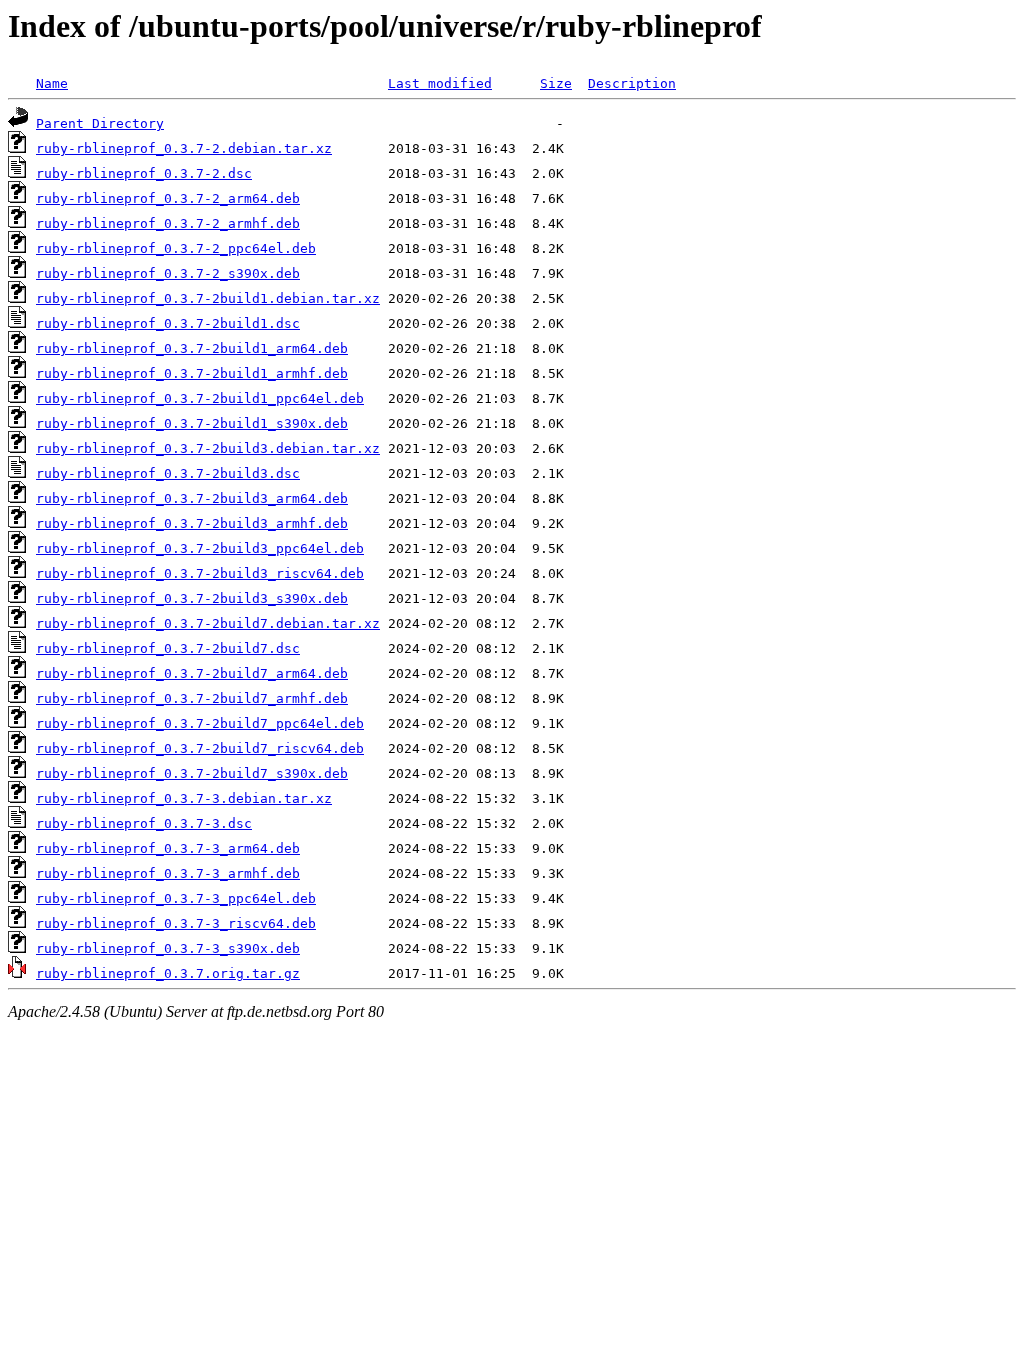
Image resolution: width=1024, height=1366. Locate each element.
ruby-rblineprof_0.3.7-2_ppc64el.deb (176, 248)
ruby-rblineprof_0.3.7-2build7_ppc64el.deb (200, 723)
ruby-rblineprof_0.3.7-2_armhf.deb (168, 223)
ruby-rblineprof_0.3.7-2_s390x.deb (168, 273)
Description (632, 83)
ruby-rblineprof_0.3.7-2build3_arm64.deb (192, 498)
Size (556, 83)
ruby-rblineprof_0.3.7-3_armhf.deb (168, 873)
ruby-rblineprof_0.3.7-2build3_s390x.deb (192, 598)
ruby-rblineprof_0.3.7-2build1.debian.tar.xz (208, 298)
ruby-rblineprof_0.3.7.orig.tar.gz (168, 973)
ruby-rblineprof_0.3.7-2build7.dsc (168, 648)
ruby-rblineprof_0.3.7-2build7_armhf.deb (192, 698)
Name (52, 83)
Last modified (440, 83)
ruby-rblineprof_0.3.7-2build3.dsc (168, 473)
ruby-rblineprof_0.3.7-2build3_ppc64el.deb (200, 548)
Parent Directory (100, 123)
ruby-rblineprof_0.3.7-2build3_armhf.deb (192, 523)
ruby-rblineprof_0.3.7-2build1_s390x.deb (192, 423)
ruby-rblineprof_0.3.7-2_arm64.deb (168, 198)
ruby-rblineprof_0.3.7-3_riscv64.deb (176, 923)
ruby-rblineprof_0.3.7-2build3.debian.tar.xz (208, 448)
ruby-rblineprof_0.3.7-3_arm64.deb (168, 848)
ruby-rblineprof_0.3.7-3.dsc (144, 823)
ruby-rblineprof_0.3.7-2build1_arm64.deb (192, 348)
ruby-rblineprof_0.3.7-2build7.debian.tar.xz (208, 623)
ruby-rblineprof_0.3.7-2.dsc (144, 173)
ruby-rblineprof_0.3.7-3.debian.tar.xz (184, 798)
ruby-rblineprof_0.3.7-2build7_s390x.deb (192, 773)
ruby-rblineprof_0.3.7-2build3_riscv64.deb (200, 573)
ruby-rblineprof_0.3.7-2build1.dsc (168, 323)
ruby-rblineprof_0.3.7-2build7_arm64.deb (192, 673)
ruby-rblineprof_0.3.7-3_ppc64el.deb (176, 898)
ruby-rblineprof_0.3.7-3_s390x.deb (168, 948)
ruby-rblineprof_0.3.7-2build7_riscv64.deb (200, 748)
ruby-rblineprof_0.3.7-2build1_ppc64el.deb (200, 398)
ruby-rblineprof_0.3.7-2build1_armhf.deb (192, 373)
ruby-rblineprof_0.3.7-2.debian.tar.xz (184, 148)
